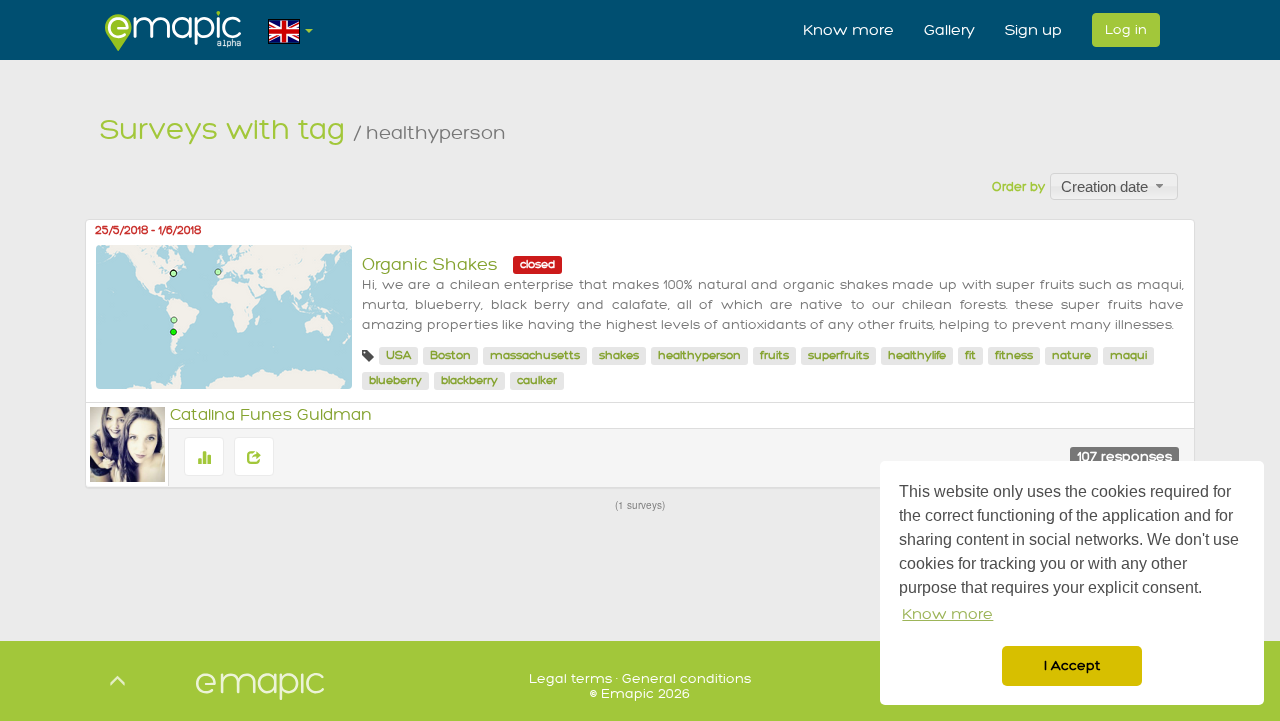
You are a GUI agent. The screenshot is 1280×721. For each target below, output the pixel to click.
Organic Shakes (430, 264)
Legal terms (570, 678)
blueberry (395, 380)
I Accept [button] (1072, 665)
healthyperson (699, 355)
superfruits (838, 355)
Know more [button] (947, 614)
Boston (450, 355)
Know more (848, 30)
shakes (619, 355)
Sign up (1033, 30)
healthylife (917, 355)
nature (1071, 355)
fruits (774, 355)
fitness (1014, 355)
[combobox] (1114, 186)
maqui (1128, 355)
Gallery (949, 30)
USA (398, 355)
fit (970, 355)
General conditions (686, 678)
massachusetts (535, 355)
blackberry (469, 380)
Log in (1126, 29)
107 (1124, 456)
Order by (1018, 187)
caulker (537, 380)
